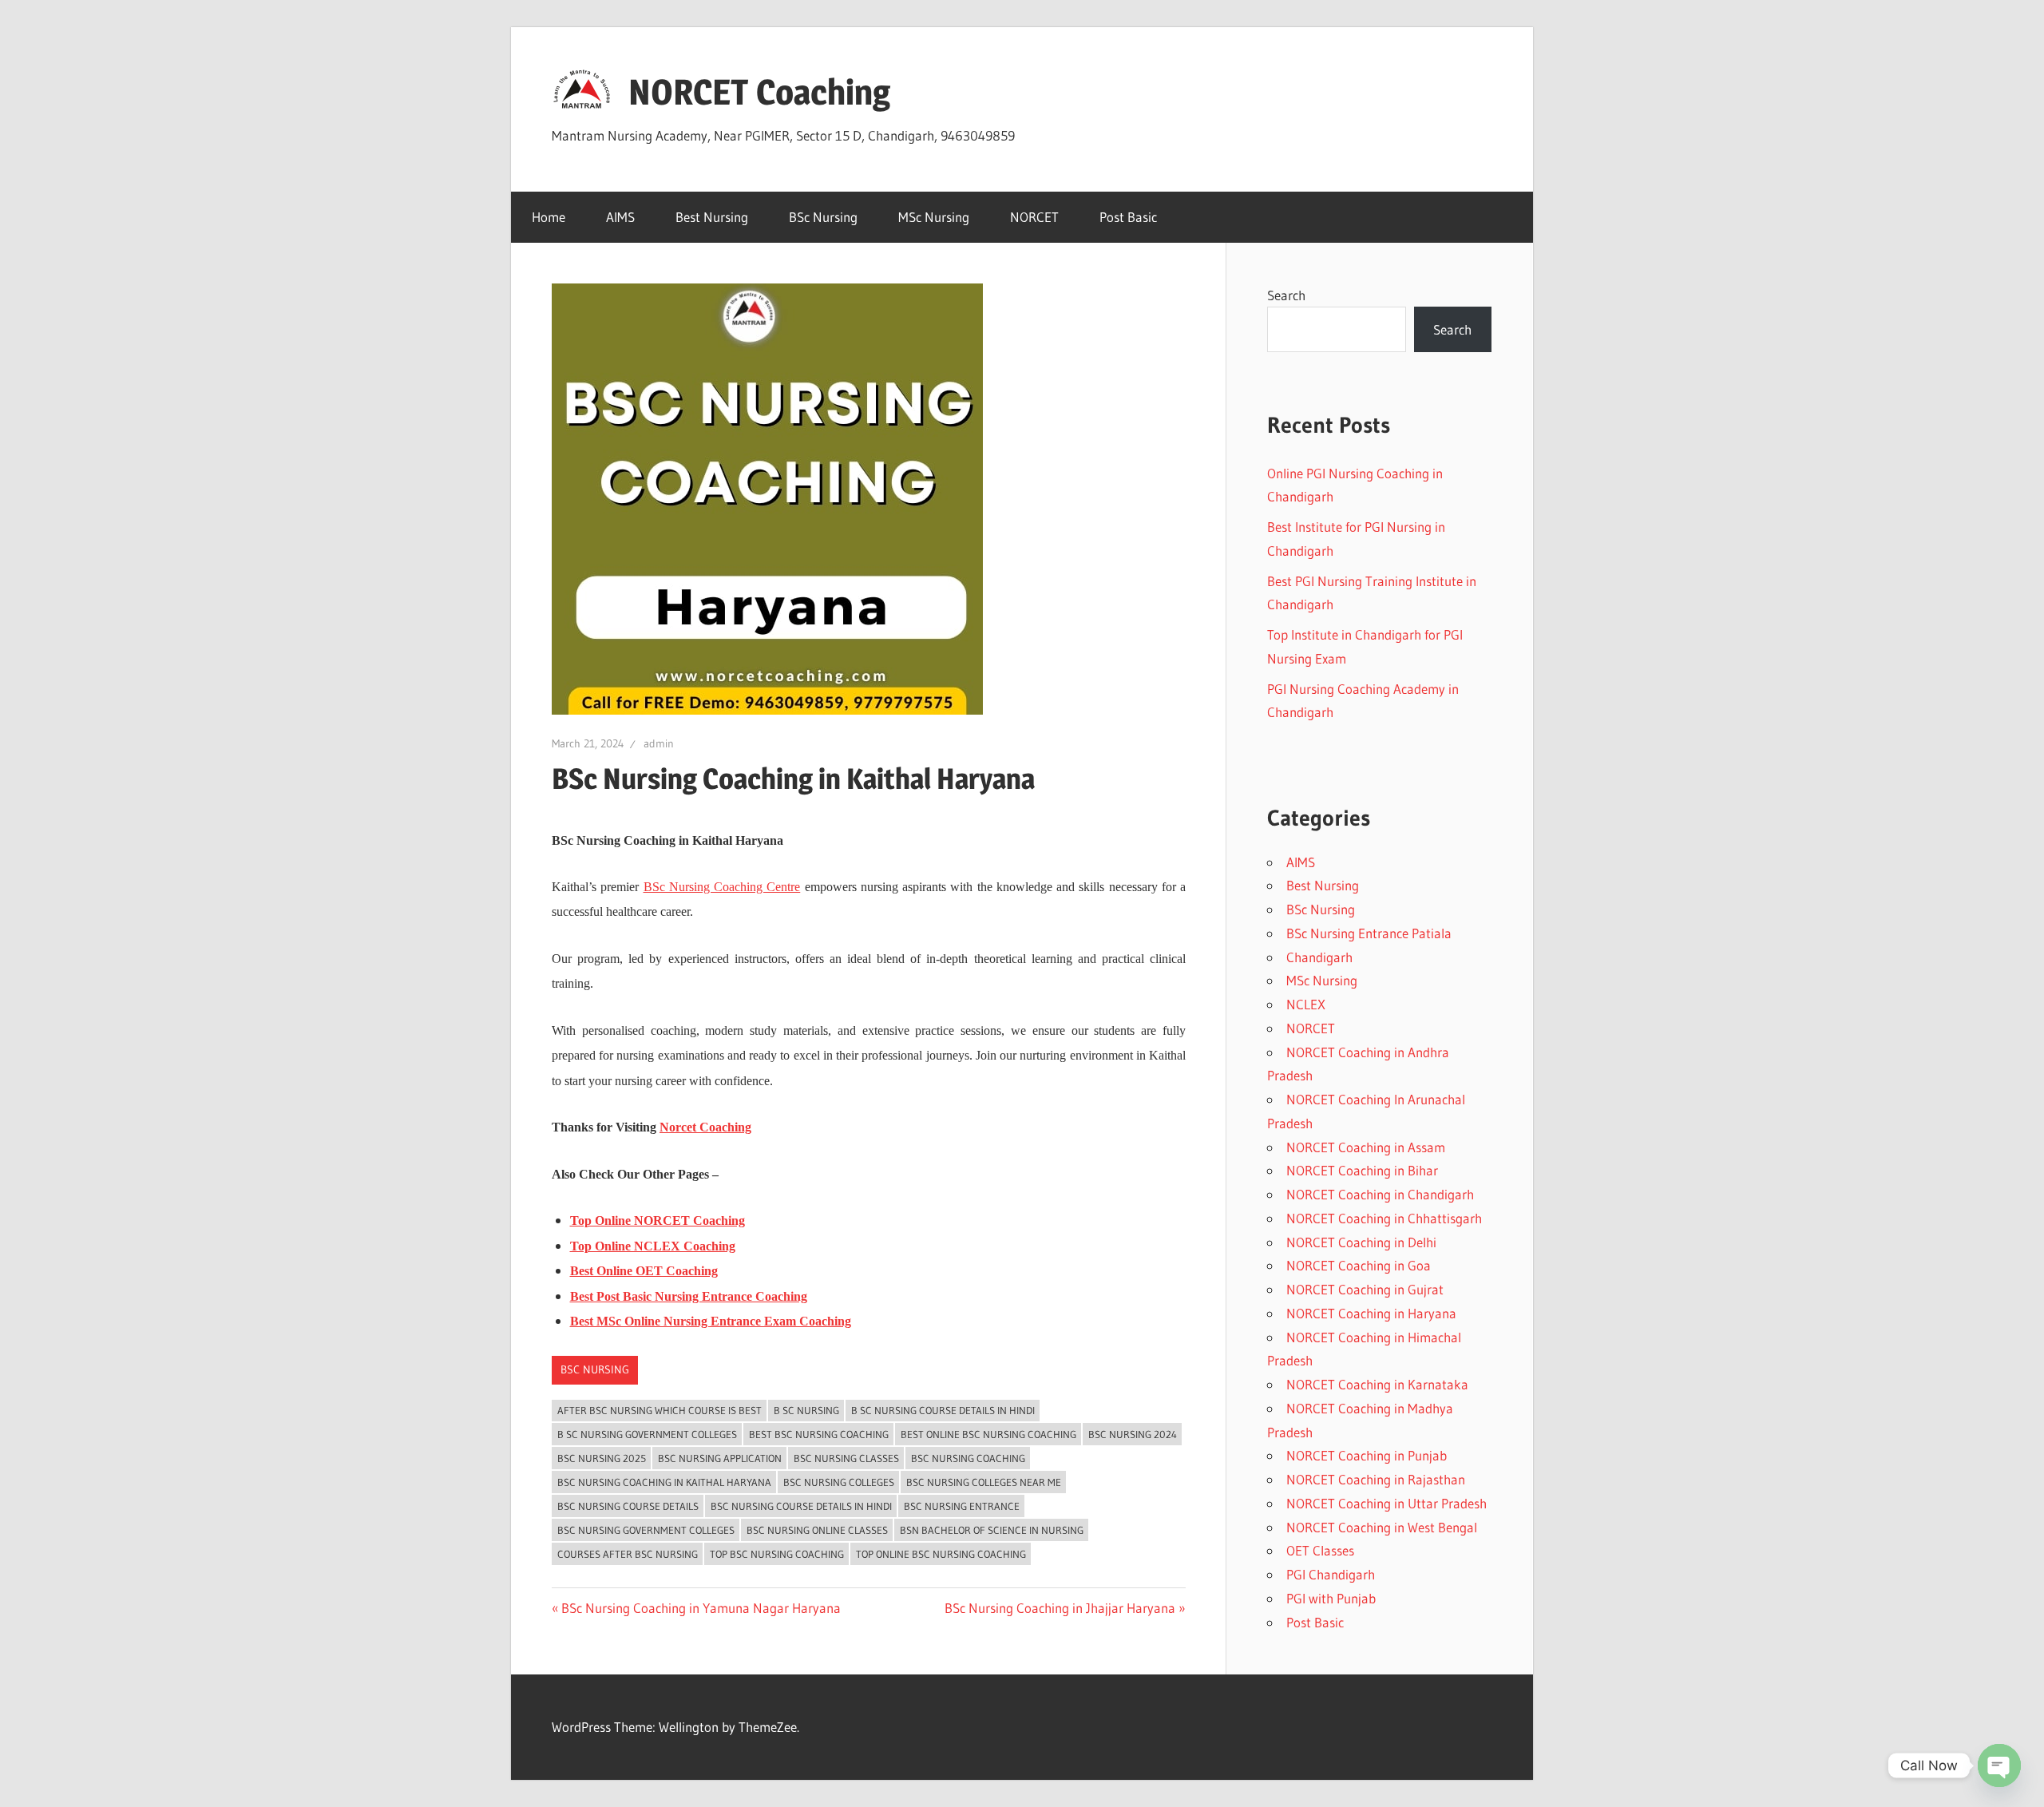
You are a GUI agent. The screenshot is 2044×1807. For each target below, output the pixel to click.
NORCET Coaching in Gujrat (1365, 1289)
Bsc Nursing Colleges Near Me (984, 1482)
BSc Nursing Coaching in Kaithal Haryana (664, 1482)
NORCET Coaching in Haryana (1371, 1313)
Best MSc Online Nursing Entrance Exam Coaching (711, 1321)
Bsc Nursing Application (720, 1458)
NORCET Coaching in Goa (1359, 1265)
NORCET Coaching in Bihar (1362, 1170)
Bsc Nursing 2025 (602, 1458)
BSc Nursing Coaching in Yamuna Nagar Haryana (701, 1608)
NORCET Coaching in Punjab (1367, 1455)
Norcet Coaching (705, 1127)
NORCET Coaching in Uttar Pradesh (1386, 1503)
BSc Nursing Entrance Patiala (1369, 933)
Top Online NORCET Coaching (658, 1221)
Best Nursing (712, 217)
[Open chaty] (1999, 1765)
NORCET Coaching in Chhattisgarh (1384, 1218)
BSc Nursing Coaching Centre (722, 887)
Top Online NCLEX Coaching (653, 1246)
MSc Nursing (934, 217)
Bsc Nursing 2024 (1133, 1434)
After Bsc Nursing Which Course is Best (660, 1410)
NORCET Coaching (759, 92)
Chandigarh (1319, 957)
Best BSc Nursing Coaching (819, 1434)
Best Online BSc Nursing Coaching (988, 1434)
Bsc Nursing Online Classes (817, 1530)
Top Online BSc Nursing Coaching (941, 1554)
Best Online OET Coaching (644, 1271)
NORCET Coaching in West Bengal (1382, 1527)
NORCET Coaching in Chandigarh (1380, 1194)
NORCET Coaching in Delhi (1361, 1242)
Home (549, 217)
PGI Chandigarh (1331, 1574)
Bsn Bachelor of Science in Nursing (992, 1530)
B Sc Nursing (806, 1410)
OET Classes (1320, 1550)
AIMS (620, 217)
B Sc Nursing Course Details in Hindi (943, 1410)
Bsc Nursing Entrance (962, 1506)
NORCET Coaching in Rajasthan (1376, 1479)
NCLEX (1306, 1004)
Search (1286, 295)
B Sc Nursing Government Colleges (647, 1434)
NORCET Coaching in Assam (1366, 1147)
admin (659, 743)
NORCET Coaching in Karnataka (1377, 1384)
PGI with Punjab (1331, 1598)
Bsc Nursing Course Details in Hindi (801, 1506)
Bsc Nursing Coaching (968, 1458)
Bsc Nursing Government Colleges (646, 1530)
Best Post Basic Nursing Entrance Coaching (689, 1296)
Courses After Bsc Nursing (628, 1554)
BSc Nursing (823, 217)
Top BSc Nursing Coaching (777, 1554)
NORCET (1034, 217)
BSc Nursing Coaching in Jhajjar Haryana (1060, 1608)
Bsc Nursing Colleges (839, 1482)
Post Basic (1128, 217)
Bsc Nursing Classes (846, 1458)
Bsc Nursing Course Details (628, 1506)
